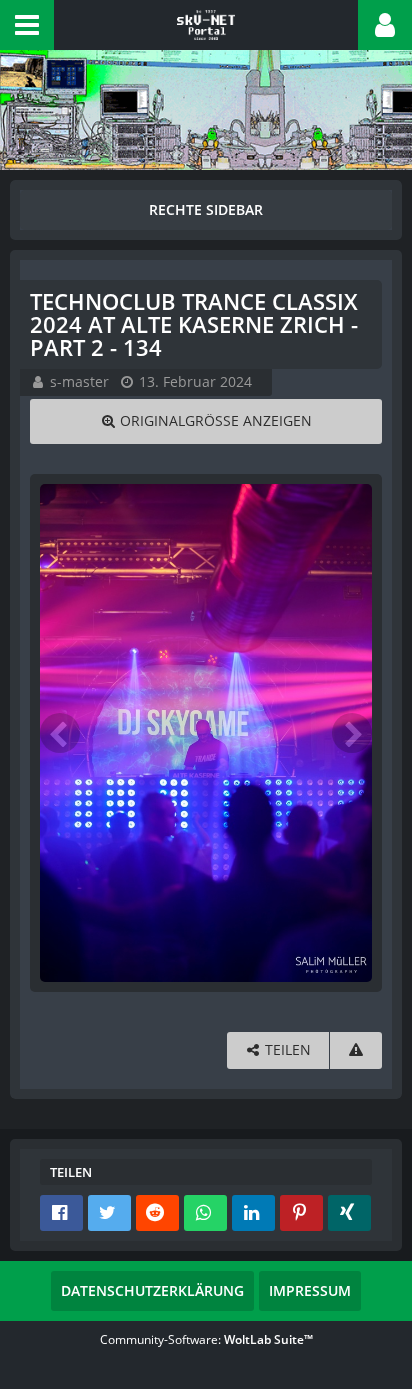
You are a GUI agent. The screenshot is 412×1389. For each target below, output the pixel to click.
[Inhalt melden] (356, 1050)
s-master (79, 381)
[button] (27, 25)
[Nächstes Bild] (352, 733)
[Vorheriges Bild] (60, 733)
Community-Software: (206, 1339)
